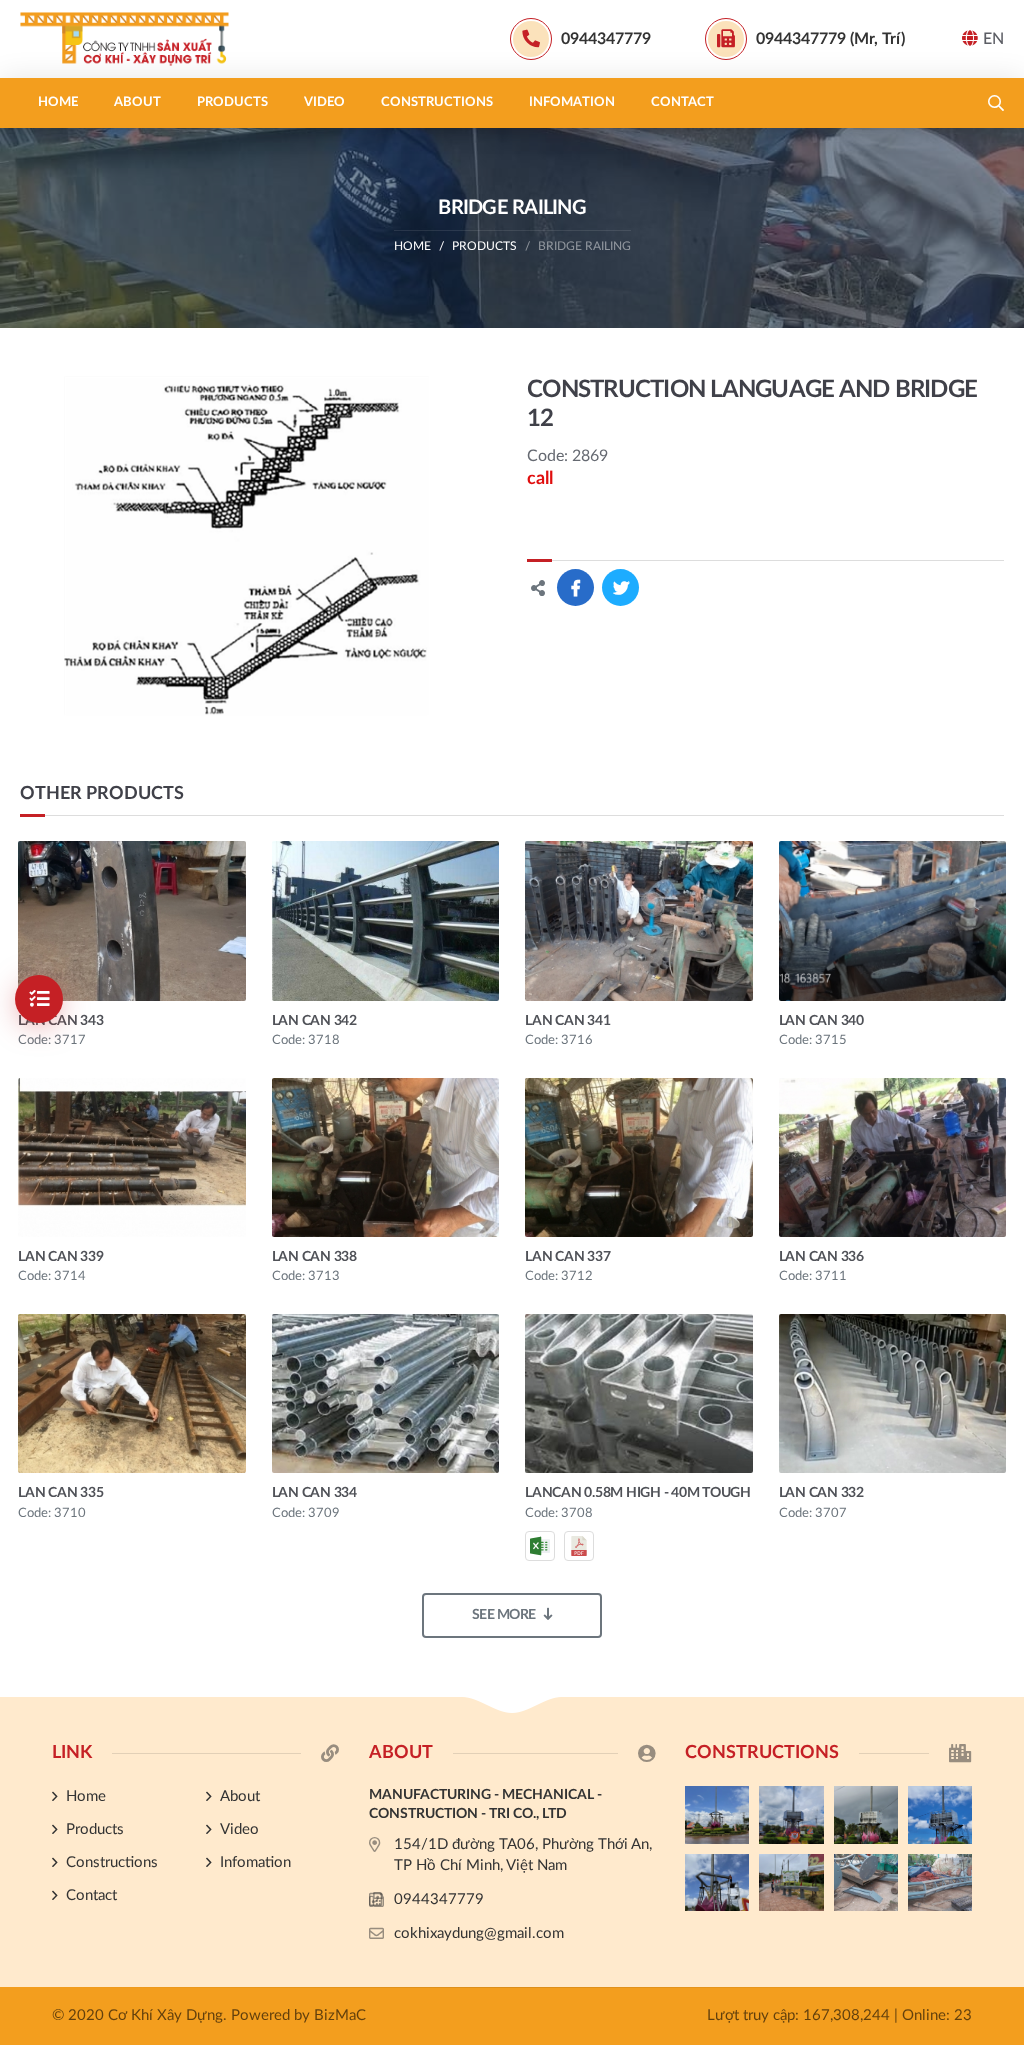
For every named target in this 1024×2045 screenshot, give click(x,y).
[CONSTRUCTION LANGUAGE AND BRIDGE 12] (246, 546)
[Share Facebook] (575, 587)
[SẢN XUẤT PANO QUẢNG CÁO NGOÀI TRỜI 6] (940, 1883)
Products (232, 102)
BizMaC (340, 2015)
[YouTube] (999, 1453)
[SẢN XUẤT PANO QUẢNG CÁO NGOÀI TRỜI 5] (717, 1815)
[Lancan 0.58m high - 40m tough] (639, 1393)
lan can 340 (821, 1021)
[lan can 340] (893, 920)
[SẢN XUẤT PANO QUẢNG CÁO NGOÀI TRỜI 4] (791, 1815)
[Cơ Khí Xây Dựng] (145, 39)
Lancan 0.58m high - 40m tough (638, 1493)
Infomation (572, 102)
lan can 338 (314, 1257)
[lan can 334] (386, 1393)
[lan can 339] (132, 1157)
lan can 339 (60, 1257)
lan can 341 (567, 1021)
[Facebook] (999, 1419)
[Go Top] (999, 1486)
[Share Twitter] (620, 587)
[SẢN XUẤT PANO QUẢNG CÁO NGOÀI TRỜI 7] (866, 1883)
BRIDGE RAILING (584, 246)
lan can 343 (60, 1021)
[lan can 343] (132, 920)
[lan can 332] (893, 1393)
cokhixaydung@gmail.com (479, 1933)
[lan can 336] (893, 1157)
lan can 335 (60, 1493)
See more (504, 1615)
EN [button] (993, 39)
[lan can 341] (639, 920)
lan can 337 (567, 1257)
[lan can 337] (639, 1157)
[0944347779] (999, 1385)
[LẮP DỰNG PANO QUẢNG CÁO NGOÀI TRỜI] (791, 1883)
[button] (996, 103)
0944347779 (439, 1899)
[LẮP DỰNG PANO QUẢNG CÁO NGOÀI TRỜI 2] (940, 1815)
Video (324, 102)
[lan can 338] (386, 1157)
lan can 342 (314, 1021)
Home (58, 102)
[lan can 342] (386, 920)
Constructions (437, 102)
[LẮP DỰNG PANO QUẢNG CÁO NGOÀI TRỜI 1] (717, 1883)
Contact (682, 102)
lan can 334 (314, 1493)
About (137, 102)
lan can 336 (821, 1257)
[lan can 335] (132, 1393)
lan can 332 (821, 1493)
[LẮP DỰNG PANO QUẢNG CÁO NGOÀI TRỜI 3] (866, 1815)
